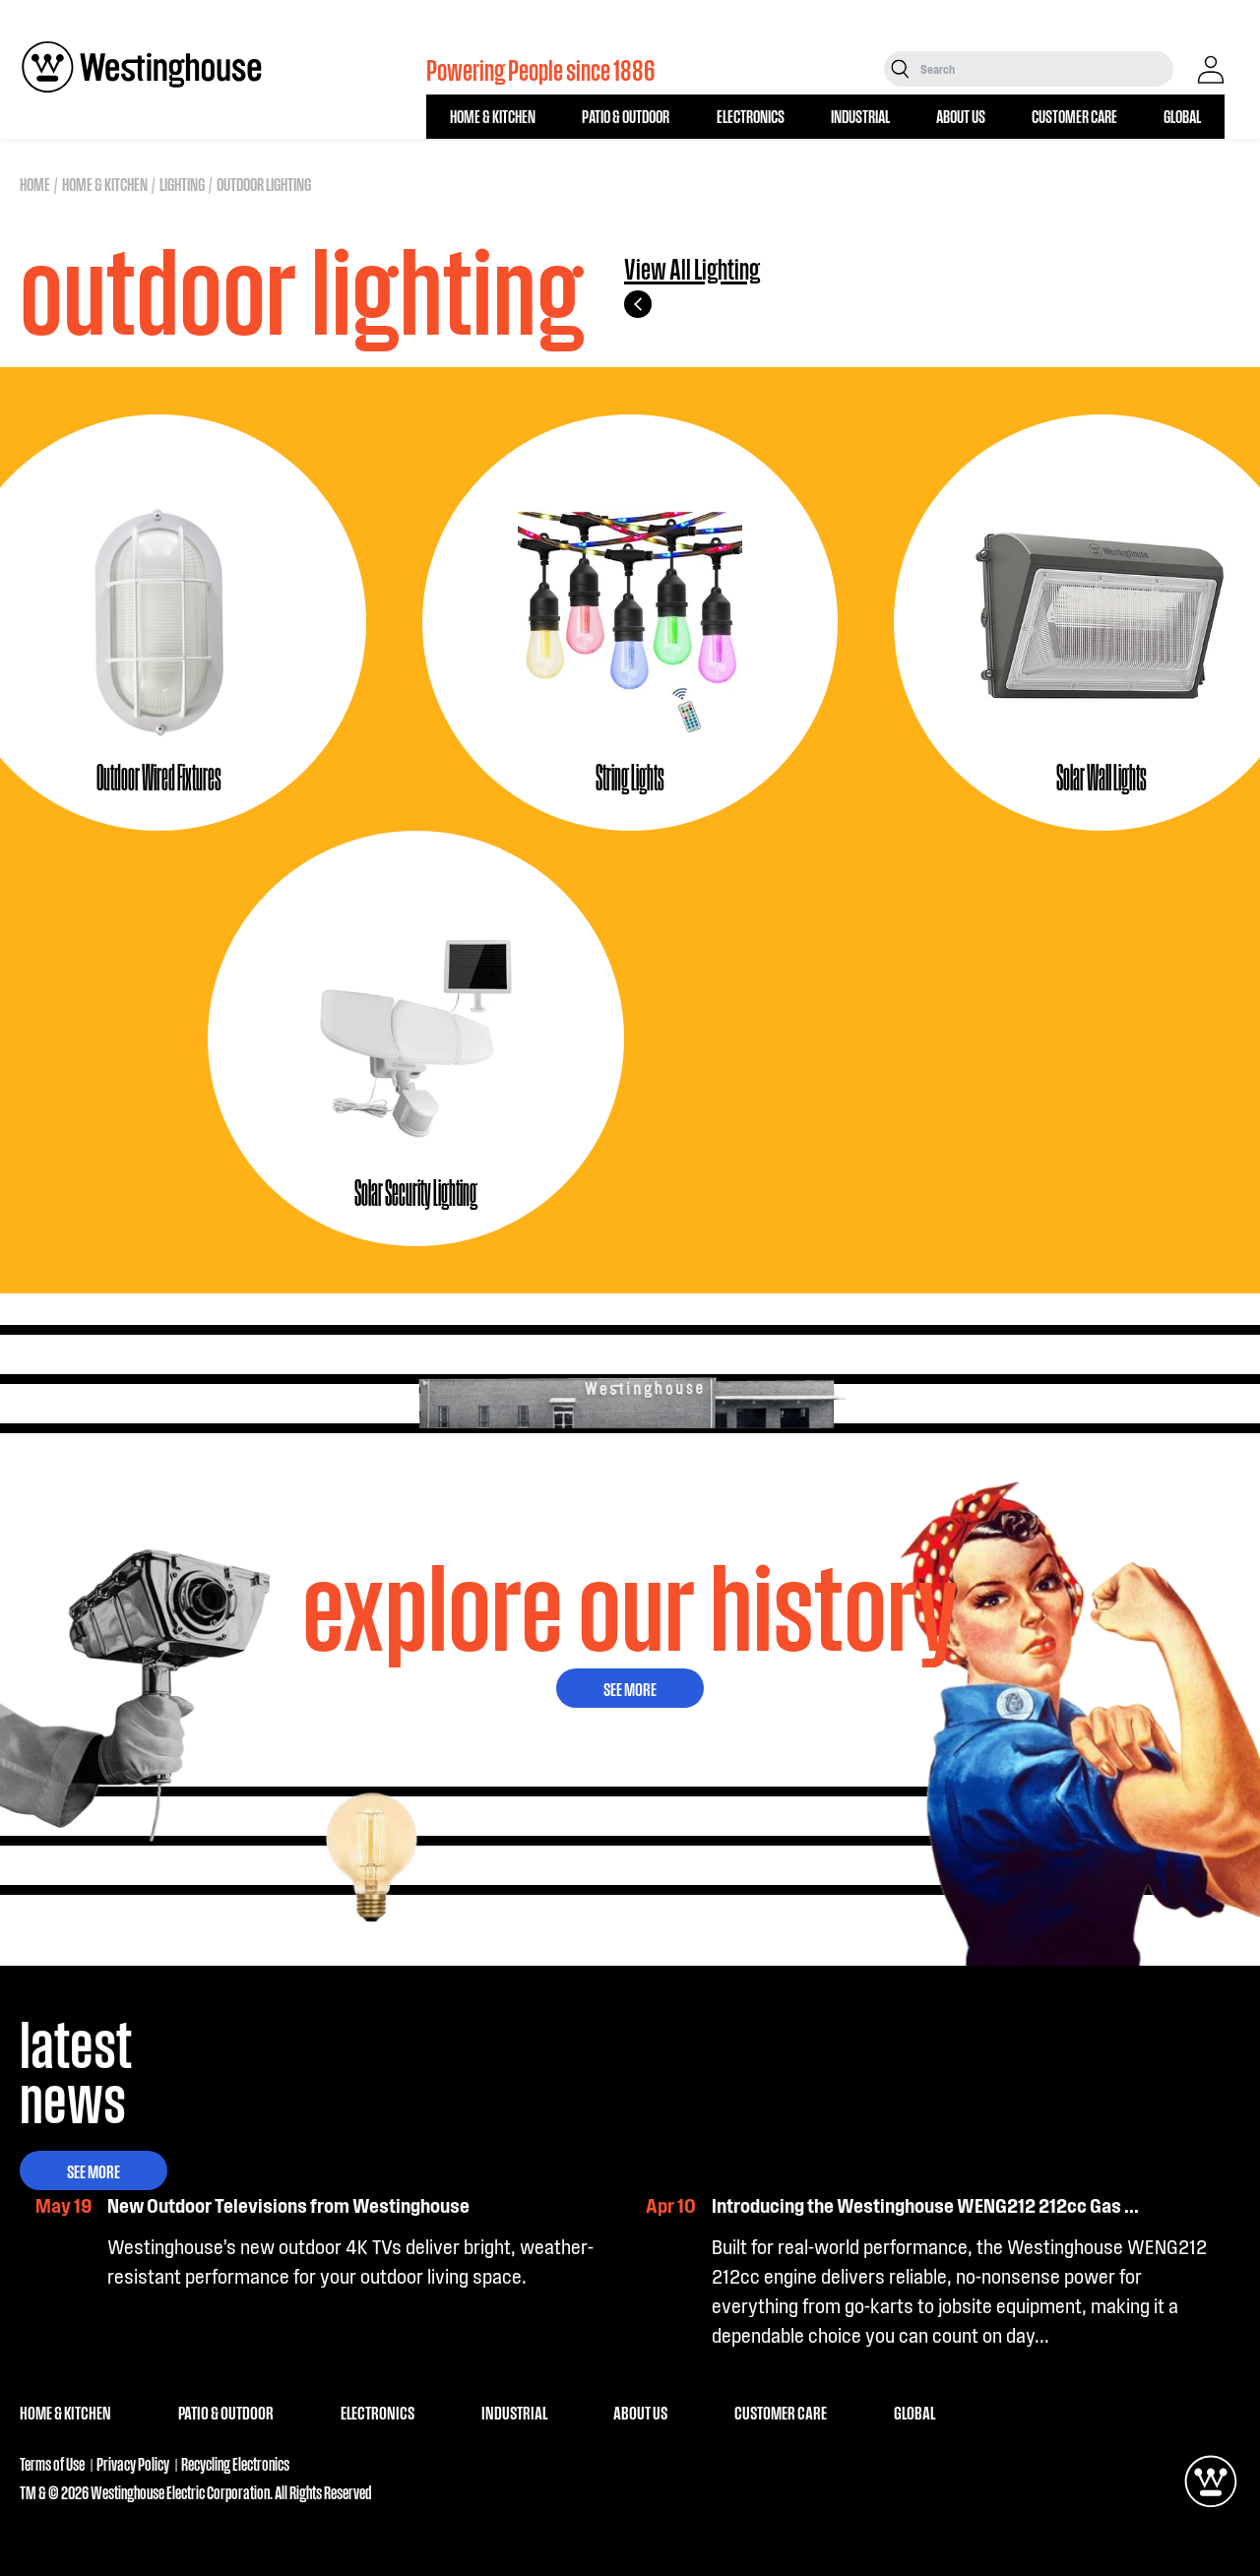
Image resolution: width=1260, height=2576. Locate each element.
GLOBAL (1182, 116)
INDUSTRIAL (860, 116)
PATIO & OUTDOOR (626, 116)
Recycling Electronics (235, 2463)
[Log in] (1211, 70)
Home (35, 184)
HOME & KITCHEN (493, 116)
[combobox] (1045, 69)
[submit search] (900, 69)
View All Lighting (692, 269)
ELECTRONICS (751, 116)
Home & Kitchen (105, 184)
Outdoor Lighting (264, 184)
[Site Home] (142, 67)
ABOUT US (961, 116)
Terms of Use (52, 2463)
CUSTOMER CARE (1074, 116)
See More (630, 1688)
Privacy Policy (133, 2463)
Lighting (182, 184)
